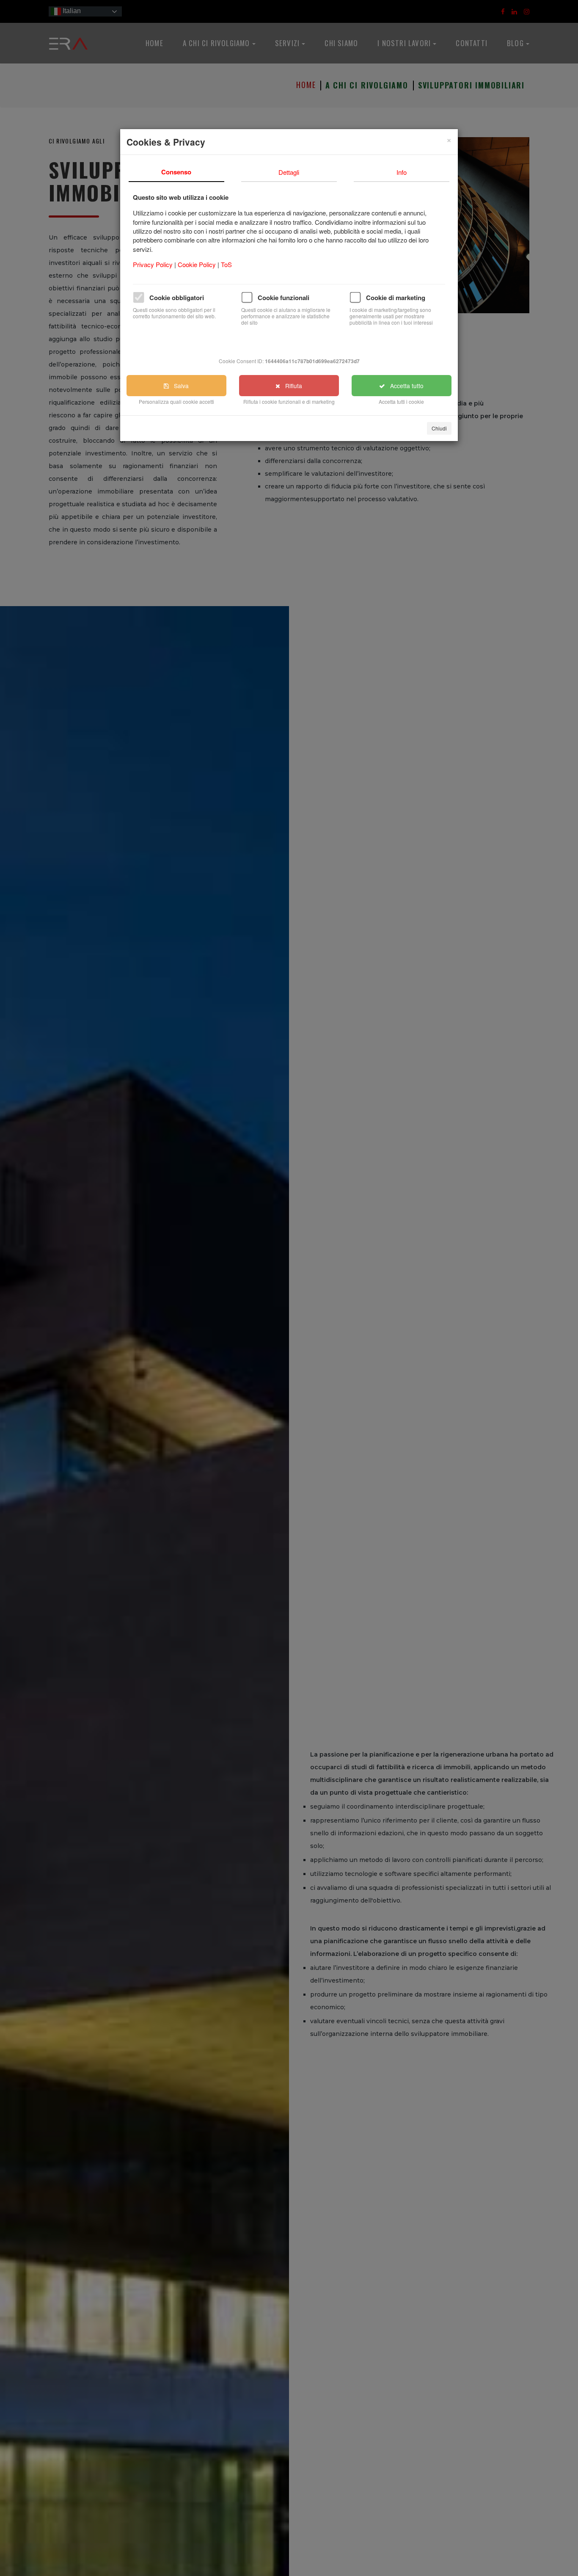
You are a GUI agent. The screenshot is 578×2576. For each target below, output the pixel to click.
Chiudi (439, 428)
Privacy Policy (154, 264)
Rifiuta (291, 386)
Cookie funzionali (283, 298)
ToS (226, 264)
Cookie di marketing (396, 298)
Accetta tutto (404, 386)
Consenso (176, 172)
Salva (179, 386)
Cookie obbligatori (177, 298)
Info (402, 172)
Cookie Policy (198, 264)
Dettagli (289, 172)
